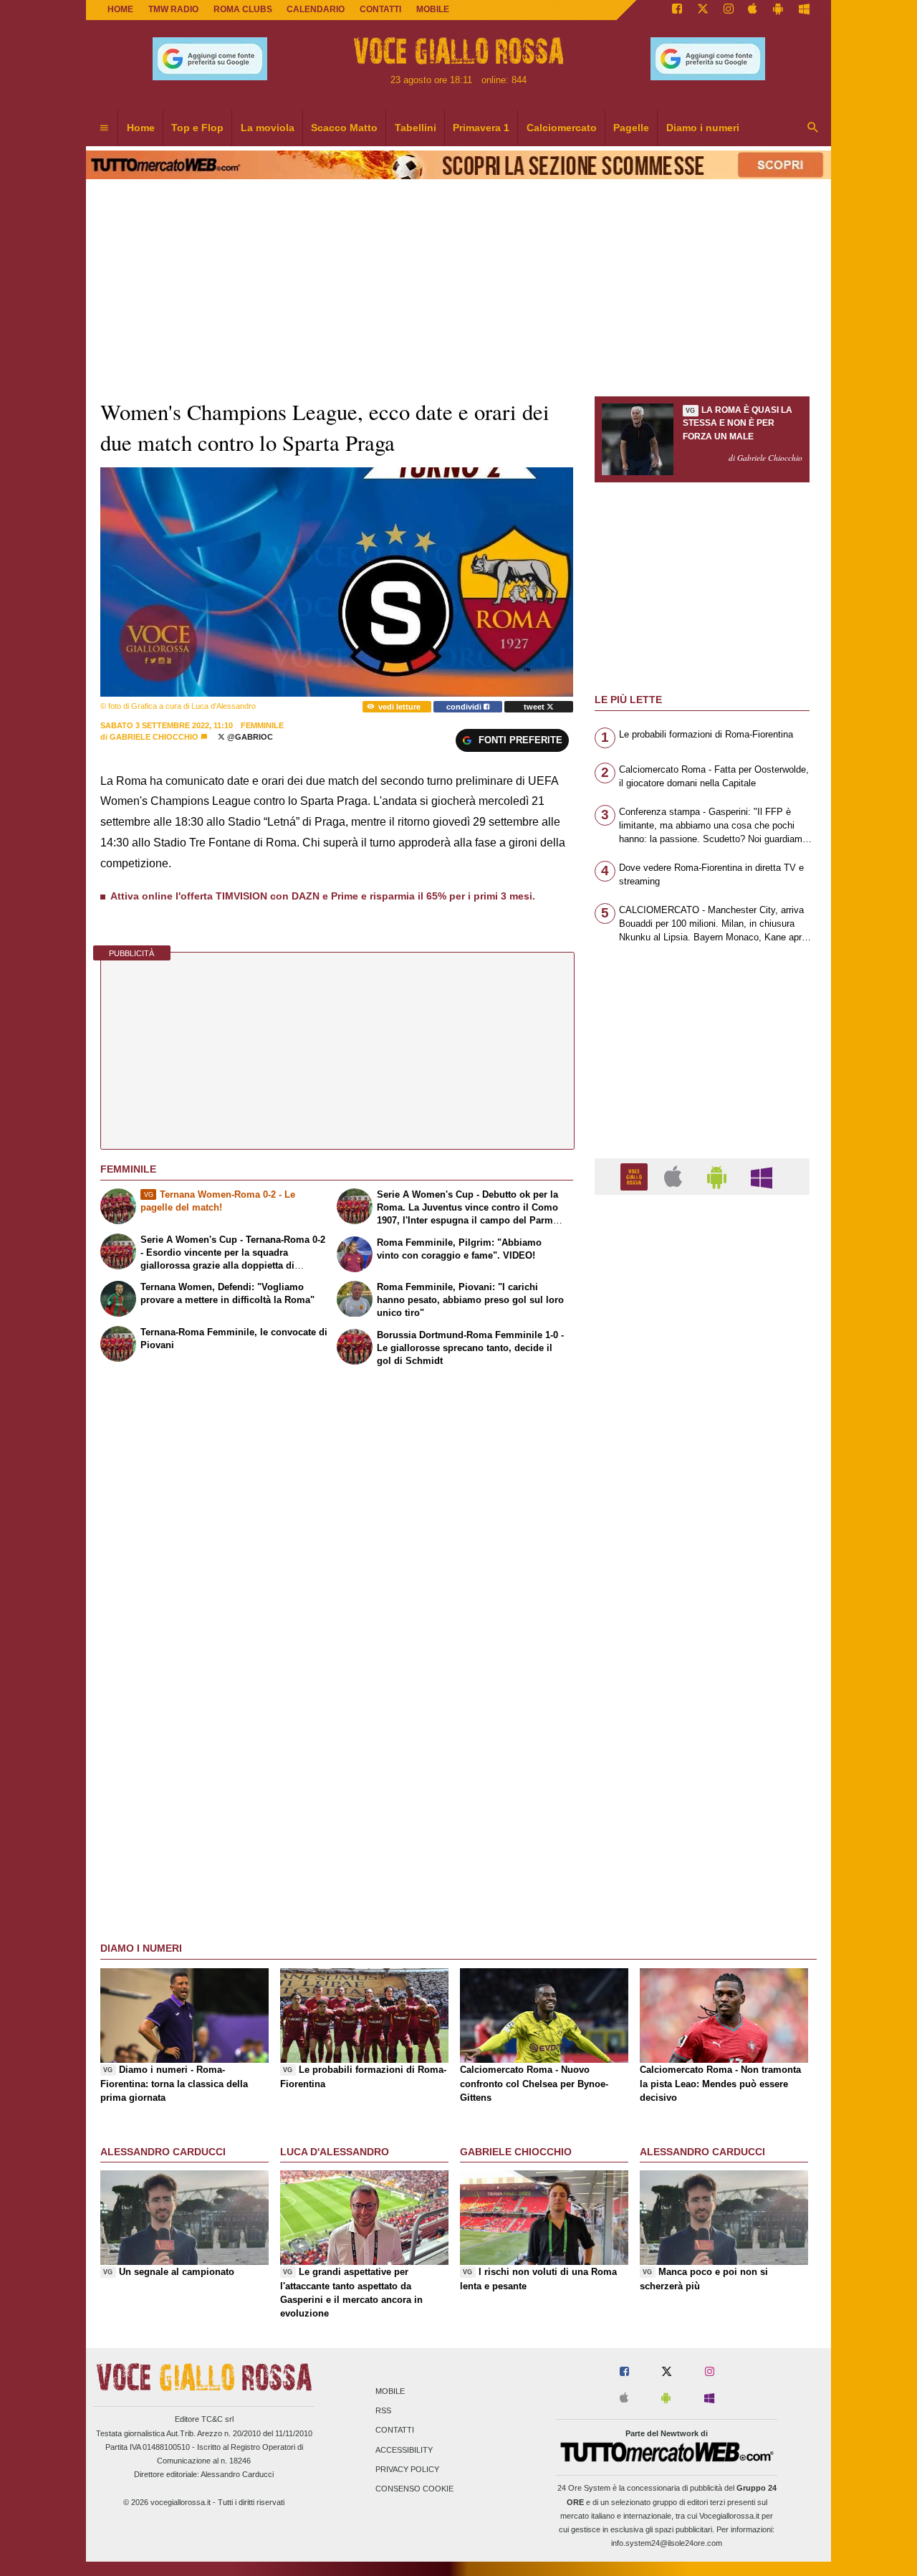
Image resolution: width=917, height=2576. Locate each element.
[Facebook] (677, 10)
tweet (535, 707)
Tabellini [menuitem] (416, 128)
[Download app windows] (804, 10)
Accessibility (404, 2450)
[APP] (636, 1176)
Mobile (390, 2391)
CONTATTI (380, 9)
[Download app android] (778, 10)
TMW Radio (173, 9)
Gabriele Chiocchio (154, 737)
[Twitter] (703, 10)
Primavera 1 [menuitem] (481, 128)
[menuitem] (104, 128)
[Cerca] (813, 128)
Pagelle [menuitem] (631, 128)
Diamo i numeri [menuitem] (703, 128)
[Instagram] (729, 10)
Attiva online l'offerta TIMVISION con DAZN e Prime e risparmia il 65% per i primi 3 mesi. (323, 896)
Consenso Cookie (414, 2489)
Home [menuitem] (141, 128)
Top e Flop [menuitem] (197, 128)
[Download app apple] (753, 10)
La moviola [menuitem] (268, 128)
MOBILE (433, 9)
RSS (383, 2411)
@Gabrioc (249, 737)
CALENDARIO (316, 9)
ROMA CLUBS (243, 9)
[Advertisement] (702, 1762)
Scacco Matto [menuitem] (344, 128)
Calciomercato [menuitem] (562, 128)
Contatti (395, 2430)
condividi (465, 707)
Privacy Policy (407, 2469)
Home (120, 9)
